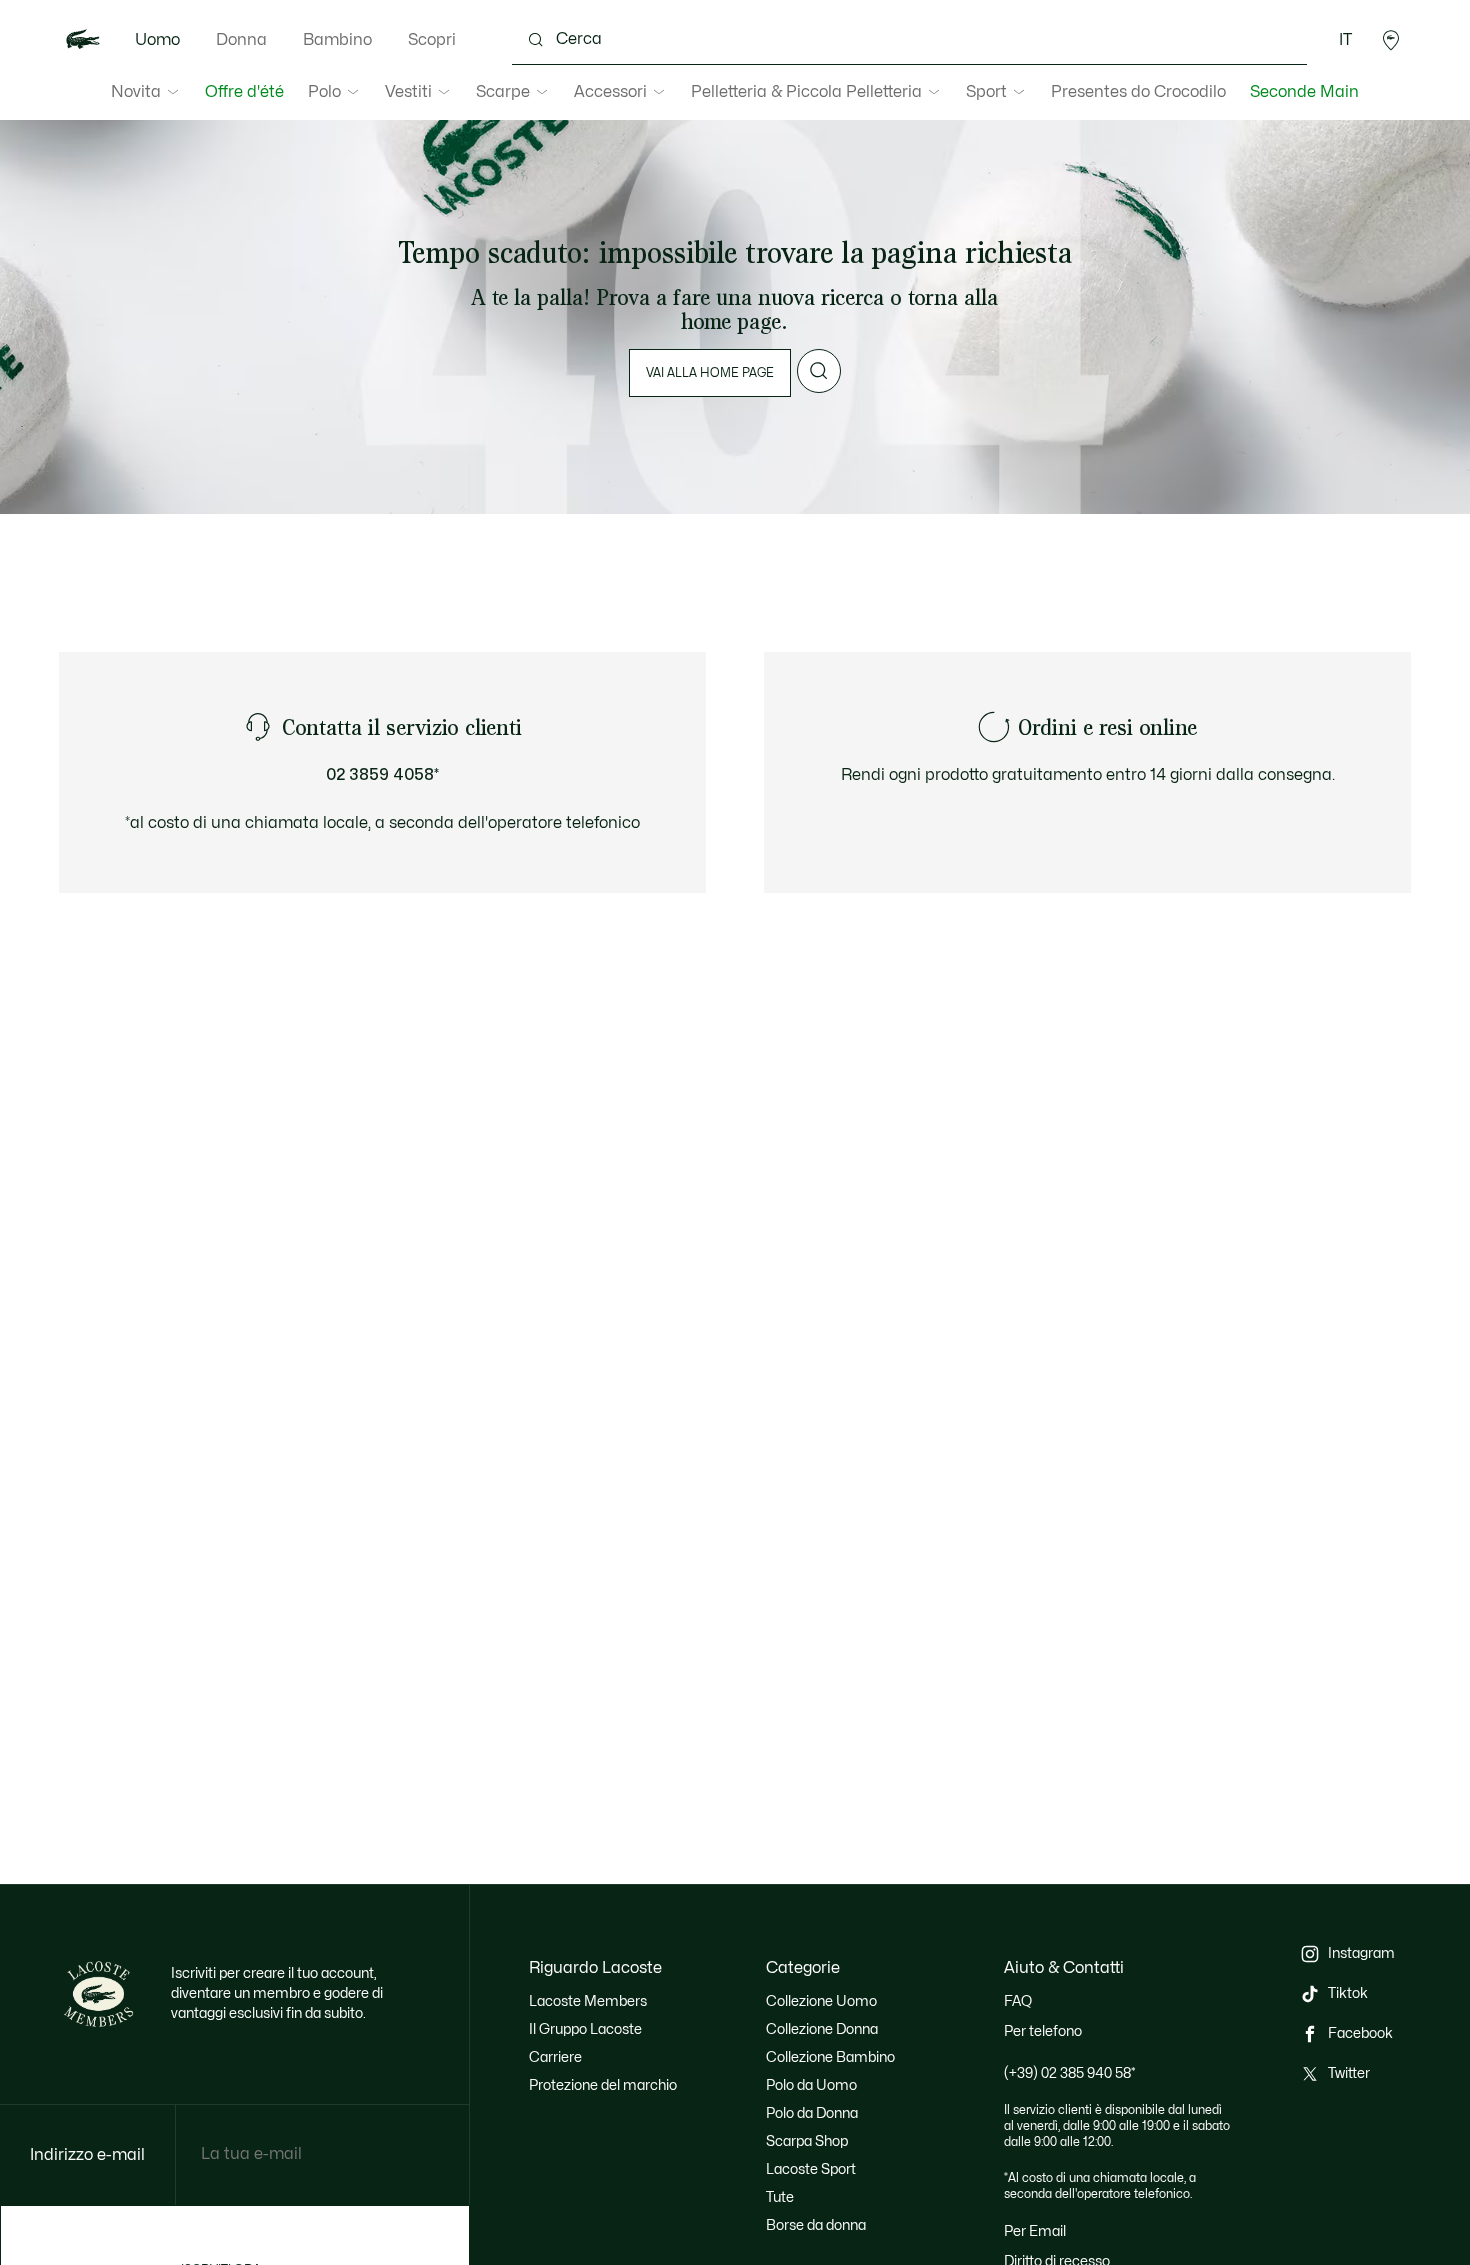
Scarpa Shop (807, 2141)
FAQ (1018, 2001)
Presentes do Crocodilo (1138, 92)
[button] (1391, 40)
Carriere (555, 2057)
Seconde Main (1304, 92)
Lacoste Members (588, 2001)
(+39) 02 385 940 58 (1070, 2073)
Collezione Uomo (821, 2001)
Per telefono (1043, 2031)
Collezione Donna (822, 2029)
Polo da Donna (812, 2113)
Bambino (337, 40)
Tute (780, 2197)
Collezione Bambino (830, 2057)
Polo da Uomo (811, 2085)
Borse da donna (816, 2225)
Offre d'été (244, 92)
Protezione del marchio (603, 2085)
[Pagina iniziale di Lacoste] (83, 40)
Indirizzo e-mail (87, 2155)
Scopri (432, 40)
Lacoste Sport (811, 2169)
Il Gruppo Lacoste (585, 2029)
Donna (241, 40)
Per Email (1035, 2231)
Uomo (157, 40)
